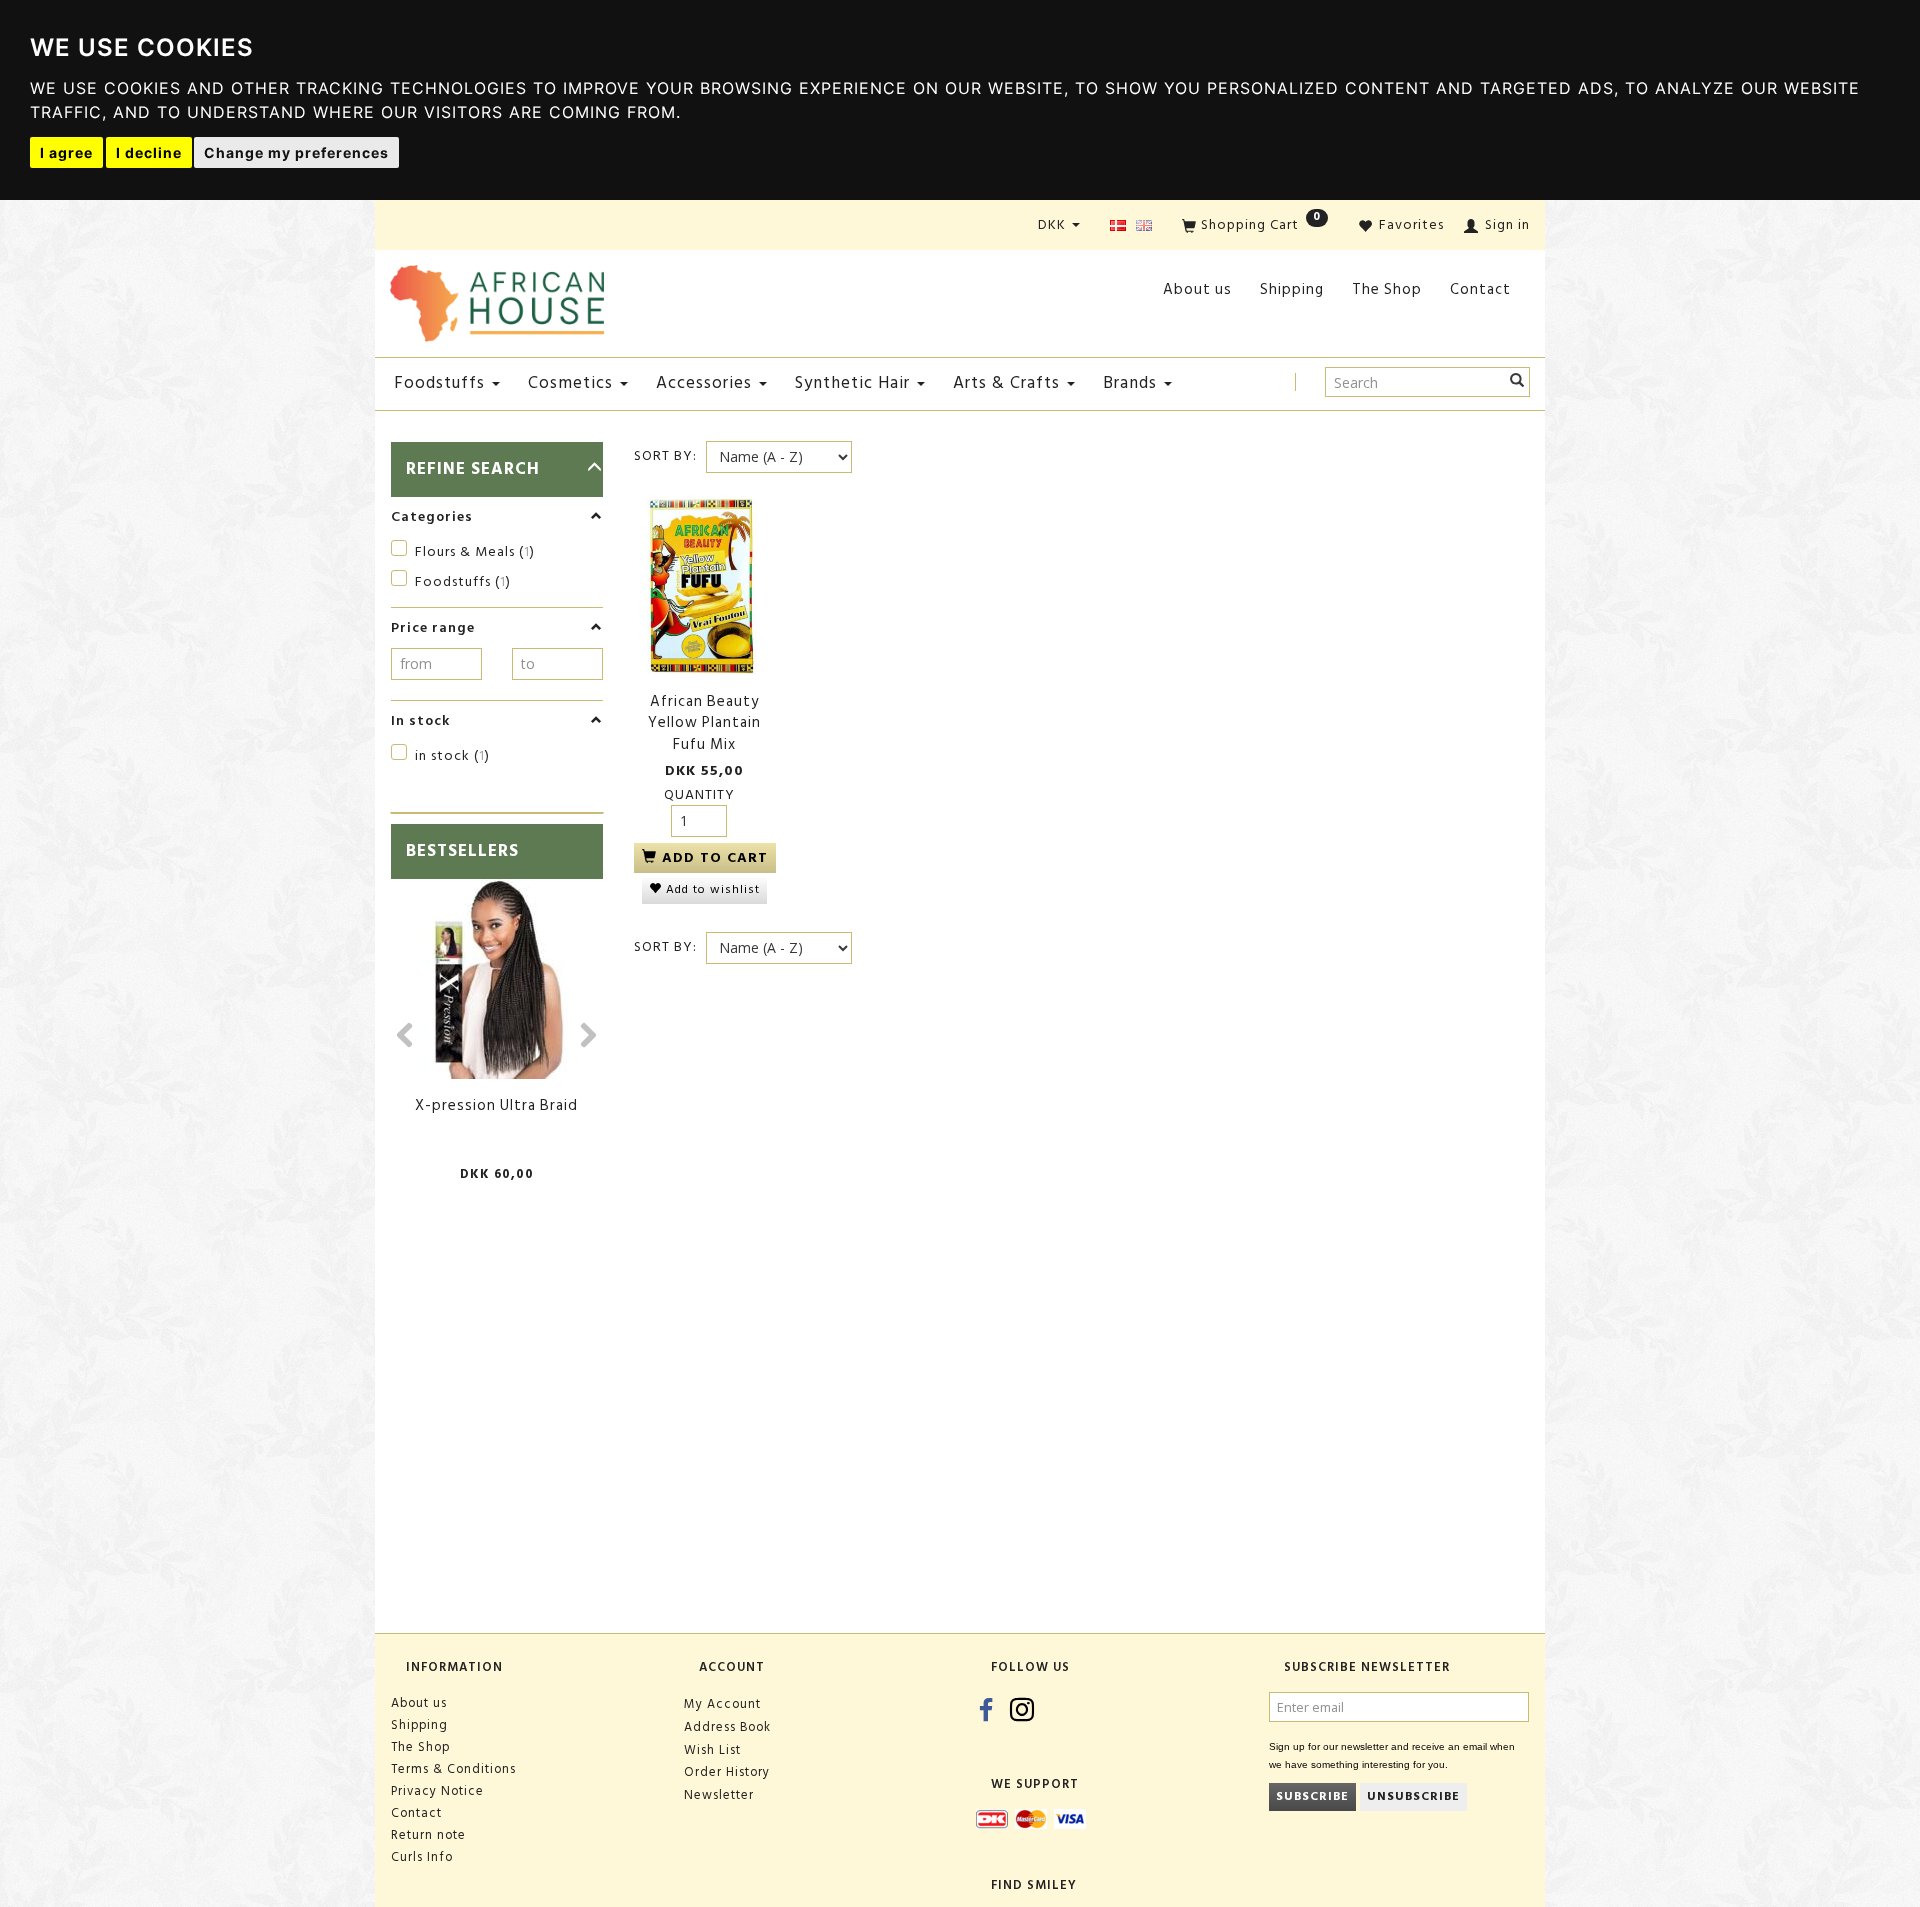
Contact (1480, 289)
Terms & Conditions (453, 1769)
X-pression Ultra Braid (496, 1105)
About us (1197, 289)
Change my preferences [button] (296, 152)
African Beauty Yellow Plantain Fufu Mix (704, 723)
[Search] (1517, 382)
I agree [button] (66, 152)
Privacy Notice (437, 1791)
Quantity (699, 794)
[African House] (497, 299)
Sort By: (665, 456)
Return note (428, 1835)
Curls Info (422, 1857)
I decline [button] (149, 152)
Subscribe (1312, 1796)
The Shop (1387, 289)
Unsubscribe (1413, 1796)
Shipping (1292, 289)
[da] (1118, 226)
